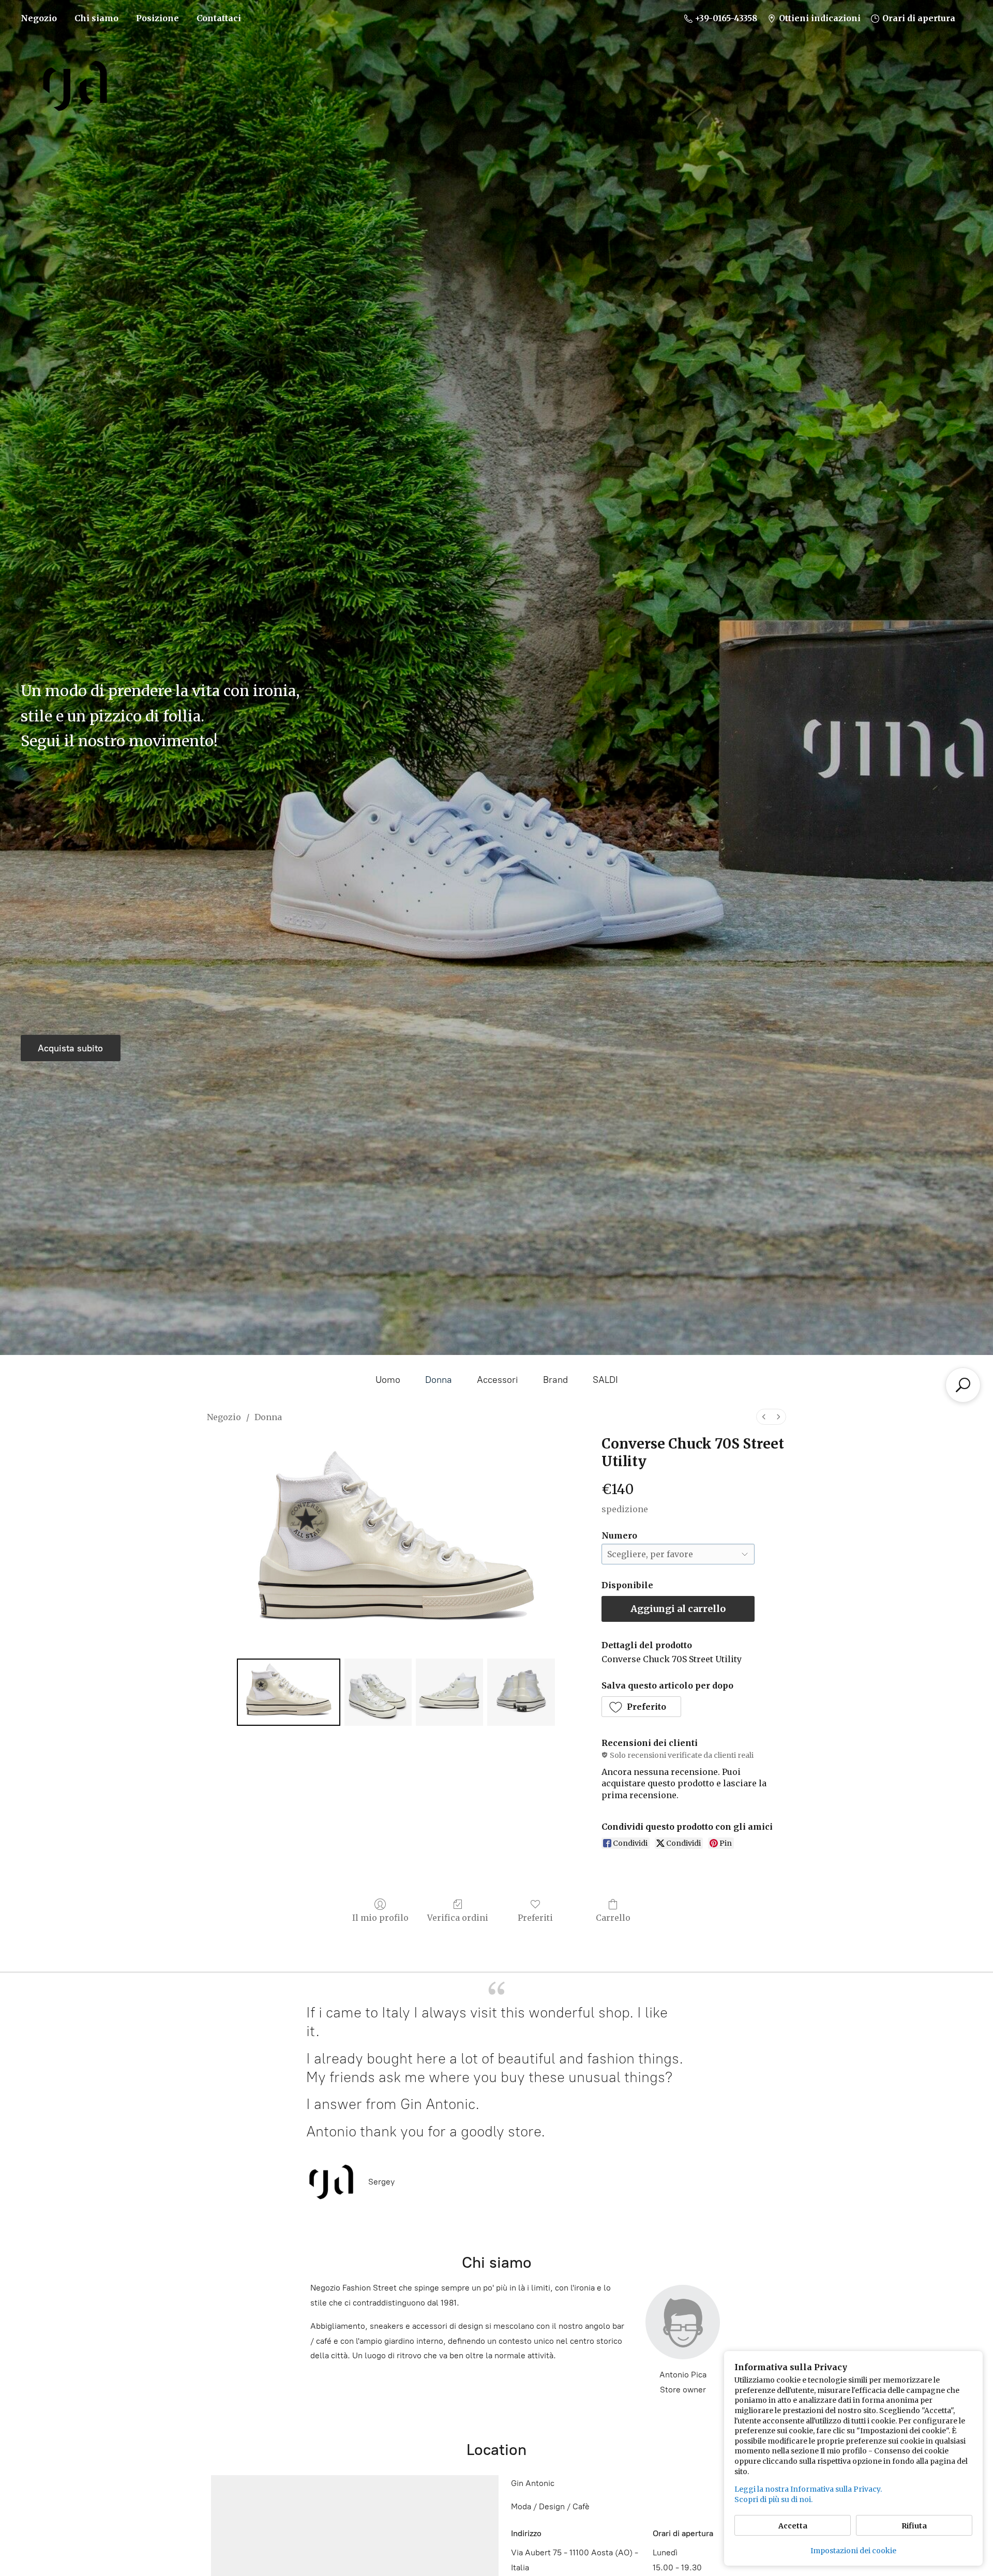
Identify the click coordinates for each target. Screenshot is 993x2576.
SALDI (605, 1380)
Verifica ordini (458, 1918)
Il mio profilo (380, 1918)
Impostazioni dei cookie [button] (853, 2551)
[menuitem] (764, 1417)
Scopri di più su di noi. (773, 2499)
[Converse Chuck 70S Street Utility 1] (378, 1692)
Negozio (39, 18)
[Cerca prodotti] (963, 1385)
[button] (642, 1707)
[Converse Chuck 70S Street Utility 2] (449, 1692)
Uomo (388, 1380)
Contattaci (219, 18)
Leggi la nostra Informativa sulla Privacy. (808, 2489)
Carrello (613, 1918)
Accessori (498, 1380)
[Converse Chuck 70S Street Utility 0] (289, 1692)
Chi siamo (96, 18)
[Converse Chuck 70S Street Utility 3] (521, 1692)
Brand (555, 1380)
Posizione (157, 18)
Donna (439, 1380)
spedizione (625, 1509)
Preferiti (535, 1918)
